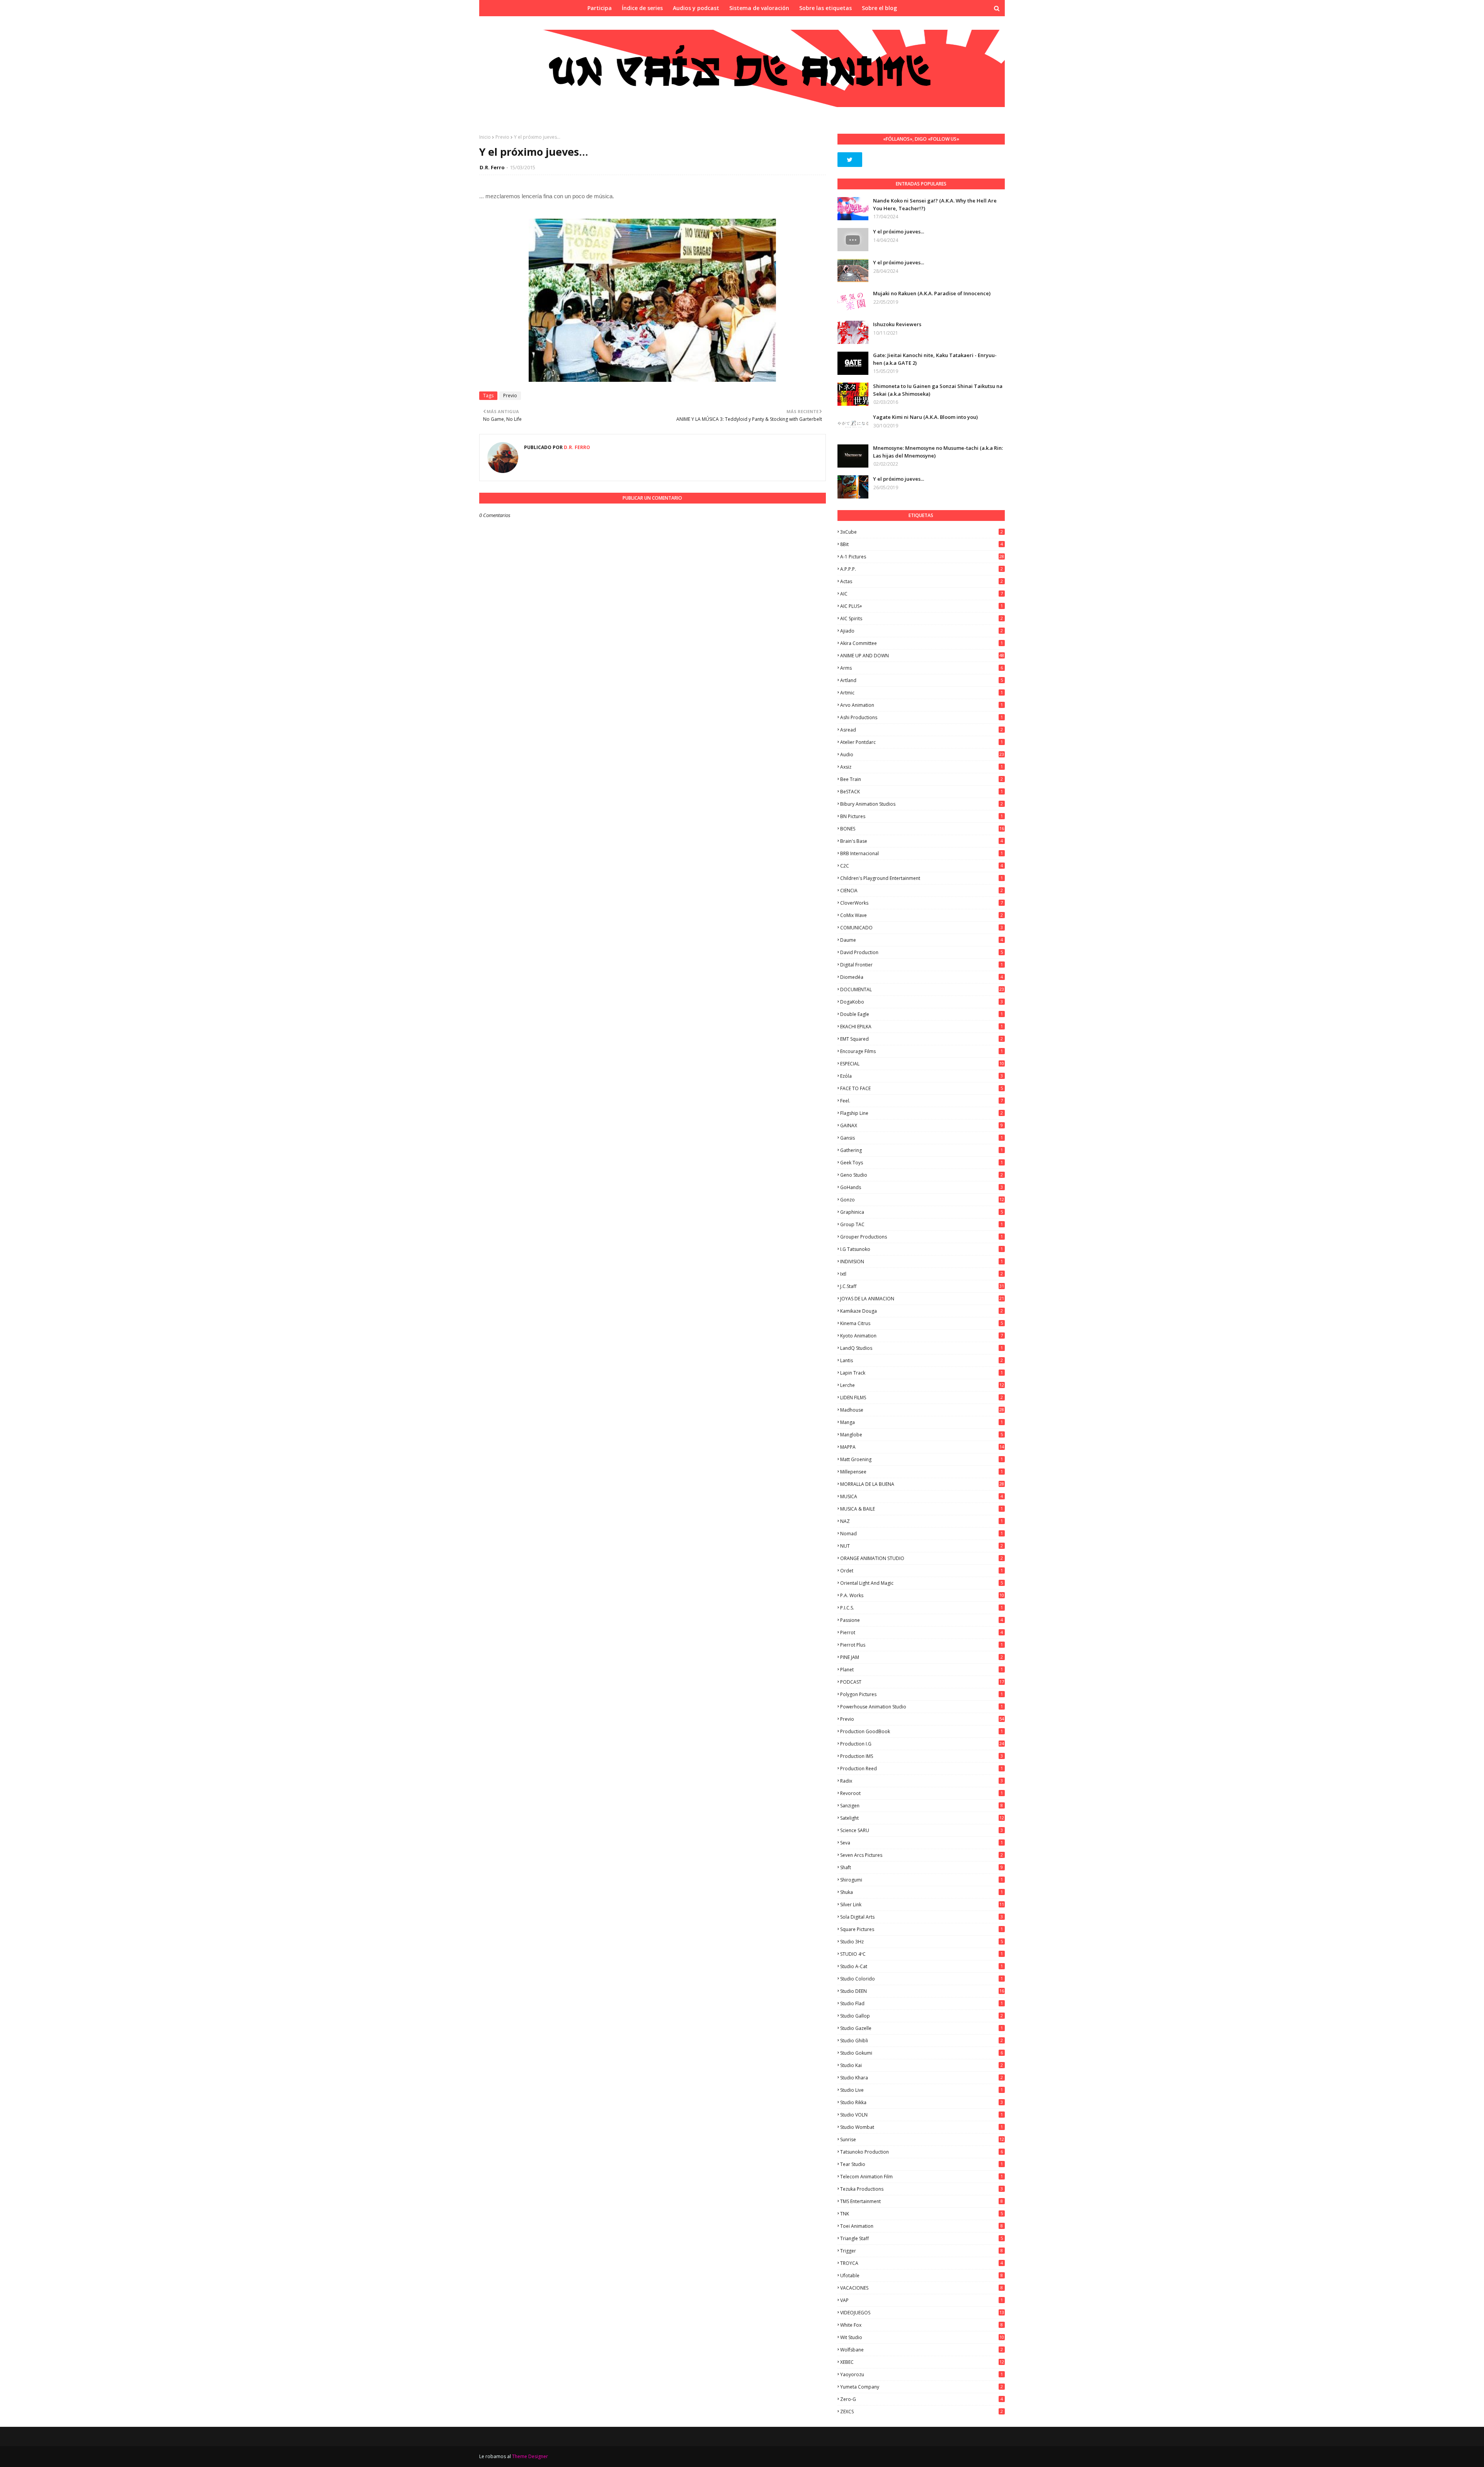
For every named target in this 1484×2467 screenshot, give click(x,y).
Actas (922, 581)
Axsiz (922, 767)
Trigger (922, 2251)
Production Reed (922, 1769)
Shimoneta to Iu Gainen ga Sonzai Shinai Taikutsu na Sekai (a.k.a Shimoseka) (938, 390)
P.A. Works (922, 1595)
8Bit (922, 544)
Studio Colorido (922, 1979)
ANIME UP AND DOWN (922, 656)
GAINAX (922, 1125)
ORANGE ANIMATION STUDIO (922, 1558)
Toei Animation (922, 2226)
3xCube (922, 532)
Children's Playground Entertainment (922, 878)
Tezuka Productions (922, 2189)
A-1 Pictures (922, 557)
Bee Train (922, 779)
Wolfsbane (922, 2350)
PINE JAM (922, 1657)
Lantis (922, 1360)
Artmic (922, 693)
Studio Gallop (922, 2016)
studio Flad (922, 2003)
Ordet (922, 1571)
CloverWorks (922, 903)
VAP (922, 2300)
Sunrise (922, 2139)
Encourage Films (922, 1051)
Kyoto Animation (922, 1336)
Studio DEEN (922, 1991)
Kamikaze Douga (922, 1311)
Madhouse (922, 1410)
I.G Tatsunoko (922, 1249)
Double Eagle (922, 1014)
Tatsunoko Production (922, 2152)
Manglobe (922, 1435)
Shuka (922, 1892)
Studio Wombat (922, 2127)
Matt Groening (922, 1459)
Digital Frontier (922, 965)
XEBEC (922, 2362)
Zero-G (922, 2399)
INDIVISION (922, 1262)
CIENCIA (922, 891)
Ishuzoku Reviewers (897, 324)
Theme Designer (530, 2456)
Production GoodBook (922, 1731)
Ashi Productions (922, 717)
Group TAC (922, 1224)
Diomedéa (922, 977)
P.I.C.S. (922, 1608)
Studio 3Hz (922, 1942)
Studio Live (922, 2090)
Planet (922, 1670)
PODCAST (922, 1682)
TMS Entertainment (922, 2201)
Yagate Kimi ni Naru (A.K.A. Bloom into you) (925, 417)
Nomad (922, 1534)
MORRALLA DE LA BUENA (922, 1484)
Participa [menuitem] (600, 8)
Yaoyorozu (922, 2374)
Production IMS (922, 1756)
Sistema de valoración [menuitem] (759, 8)
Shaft (922, 1867)
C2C (922, 866)
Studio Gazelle (922, 2028)
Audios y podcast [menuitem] (696, 8)
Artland (922, 680)
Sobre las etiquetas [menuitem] (825, 8)
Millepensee (922, 1472)
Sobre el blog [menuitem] (879, 8)
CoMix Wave (922, 915)
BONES (922, 829)
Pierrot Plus (922, 1645)
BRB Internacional (922, 853)
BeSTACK (922, 792)
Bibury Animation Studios (922, 804)
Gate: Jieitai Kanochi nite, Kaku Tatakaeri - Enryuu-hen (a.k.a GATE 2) (935, 359)
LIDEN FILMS (922, 1398)
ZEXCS (922, 2412)
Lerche (922, 1385)
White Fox (922, 2325)
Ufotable (922, 2276)
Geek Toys (922, 1163)
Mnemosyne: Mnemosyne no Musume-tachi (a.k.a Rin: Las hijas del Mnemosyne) (938, 452)
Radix (922, 1781)
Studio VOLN (922, 2115)
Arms (922, 668)
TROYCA (922, 2263)
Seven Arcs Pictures (922, 1855)
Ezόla (922, 1076)
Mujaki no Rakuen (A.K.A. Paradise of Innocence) (932, 293)
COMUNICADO (922, 928)
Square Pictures (922, 1929)
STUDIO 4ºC (922, 1954)
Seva (922, 1843)
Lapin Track (922, 1373)
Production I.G (922, 1744)
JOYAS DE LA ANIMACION (922, 1299)
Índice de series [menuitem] (642, 8)
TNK (922, 2214)
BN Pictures (922, 816)
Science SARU (922, 1830)
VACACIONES (922, 2288)
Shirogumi (922, 1880)
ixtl (922, 1274)
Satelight (922, 1818)
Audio (922, 755)
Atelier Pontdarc (922, 742)
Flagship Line (922, 1113)
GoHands (922, 1187)
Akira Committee (922, 643)
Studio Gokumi (922, 2053)
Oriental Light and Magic (922, 1583)
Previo (502, 137)
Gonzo (922, 1200)
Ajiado (922, 631)
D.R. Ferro (492, 167)
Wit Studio (922, 2337)
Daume (922, 940)
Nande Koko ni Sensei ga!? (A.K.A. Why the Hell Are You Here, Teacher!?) (935, 204)
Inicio (485, 137)
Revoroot (922, 1793)
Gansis (922, 1138)
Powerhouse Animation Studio (922, 1707)
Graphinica (922, 1212)
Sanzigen (922, 1806)
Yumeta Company (922, 2387)
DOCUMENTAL (922, 989)
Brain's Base (922, 841)
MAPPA (922, 1447)
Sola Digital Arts (922, 1917)
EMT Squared (922, 1039)
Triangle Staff (922, 2238)
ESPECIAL (922, 1064)
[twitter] (850, 160)
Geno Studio (922, 1175)
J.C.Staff (922, 1286)
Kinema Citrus (922, 1323)
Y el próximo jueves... (899, 231)
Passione (922, 1620)
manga (922, 1422)
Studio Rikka (922, 2102)
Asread (922, 730)
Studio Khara (922, 2078)
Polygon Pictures (922, 1694)
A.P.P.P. (922, 569)
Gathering (922, 1150)
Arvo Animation (922, 705)
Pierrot (922, 1632)
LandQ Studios (922, 1348)
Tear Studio (922, 2164)
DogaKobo (922, 1002)
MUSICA (922, 1496)
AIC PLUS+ (922, 606)
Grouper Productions (922, 1237)
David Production (922, 952)
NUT (922, 1546)
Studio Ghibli (922, 2041)
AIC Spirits (922, 618)
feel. (922, 1101)
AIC (922, 594)
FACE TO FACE (922, 1088)
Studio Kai (922, 2065)
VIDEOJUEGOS (922, 2313)
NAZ (922, 1521)
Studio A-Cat (922, 1966)
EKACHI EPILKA (922, 1027)
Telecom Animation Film (922, 2177)
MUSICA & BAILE (922, 1509)
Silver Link (922, 1905)
